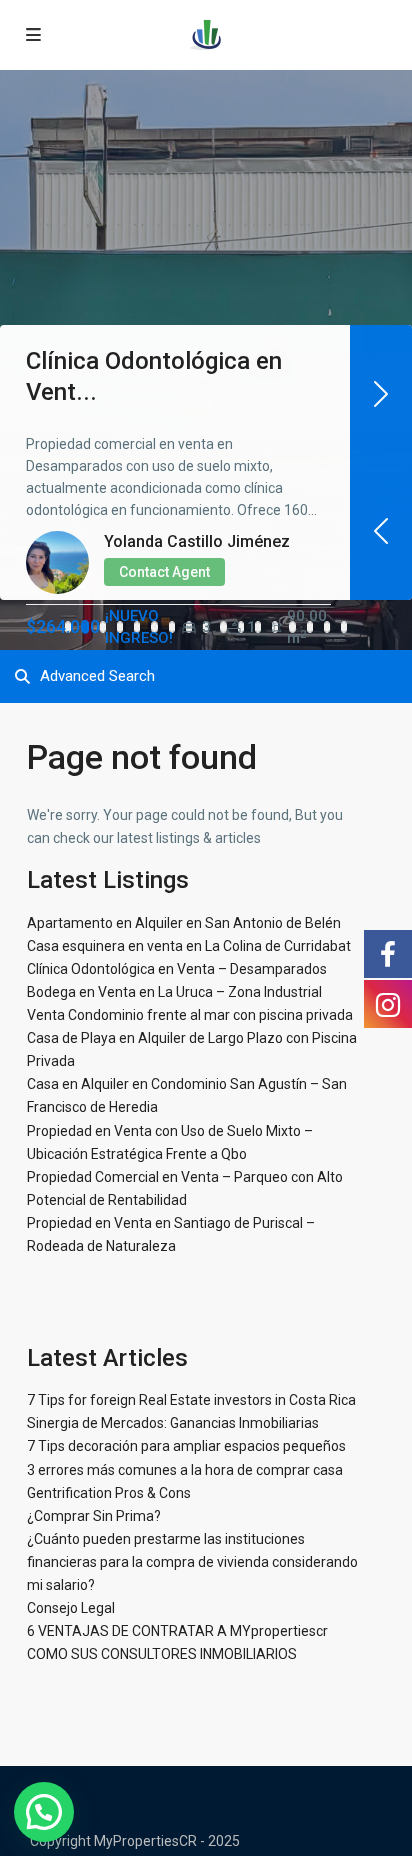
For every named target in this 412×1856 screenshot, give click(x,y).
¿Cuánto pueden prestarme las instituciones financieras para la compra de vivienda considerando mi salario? (192, 1562)
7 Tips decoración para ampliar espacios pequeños (186, 1446)
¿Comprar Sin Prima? (94, 1516)
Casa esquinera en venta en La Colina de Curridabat (189, 946)
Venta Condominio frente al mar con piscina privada (190, 1015)
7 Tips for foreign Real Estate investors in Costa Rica (191, 1400)
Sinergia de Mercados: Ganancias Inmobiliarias (173, 1423)
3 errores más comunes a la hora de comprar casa (185, 1470)
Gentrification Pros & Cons (109, 1493)
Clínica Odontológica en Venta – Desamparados (177, 969)
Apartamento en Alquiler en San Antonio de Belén (184, 923)
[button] (44, 1812)
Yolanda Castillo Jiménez (197, 541)
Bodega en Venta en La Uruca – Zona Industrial (174, 992)
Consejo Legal (71, 1608)
